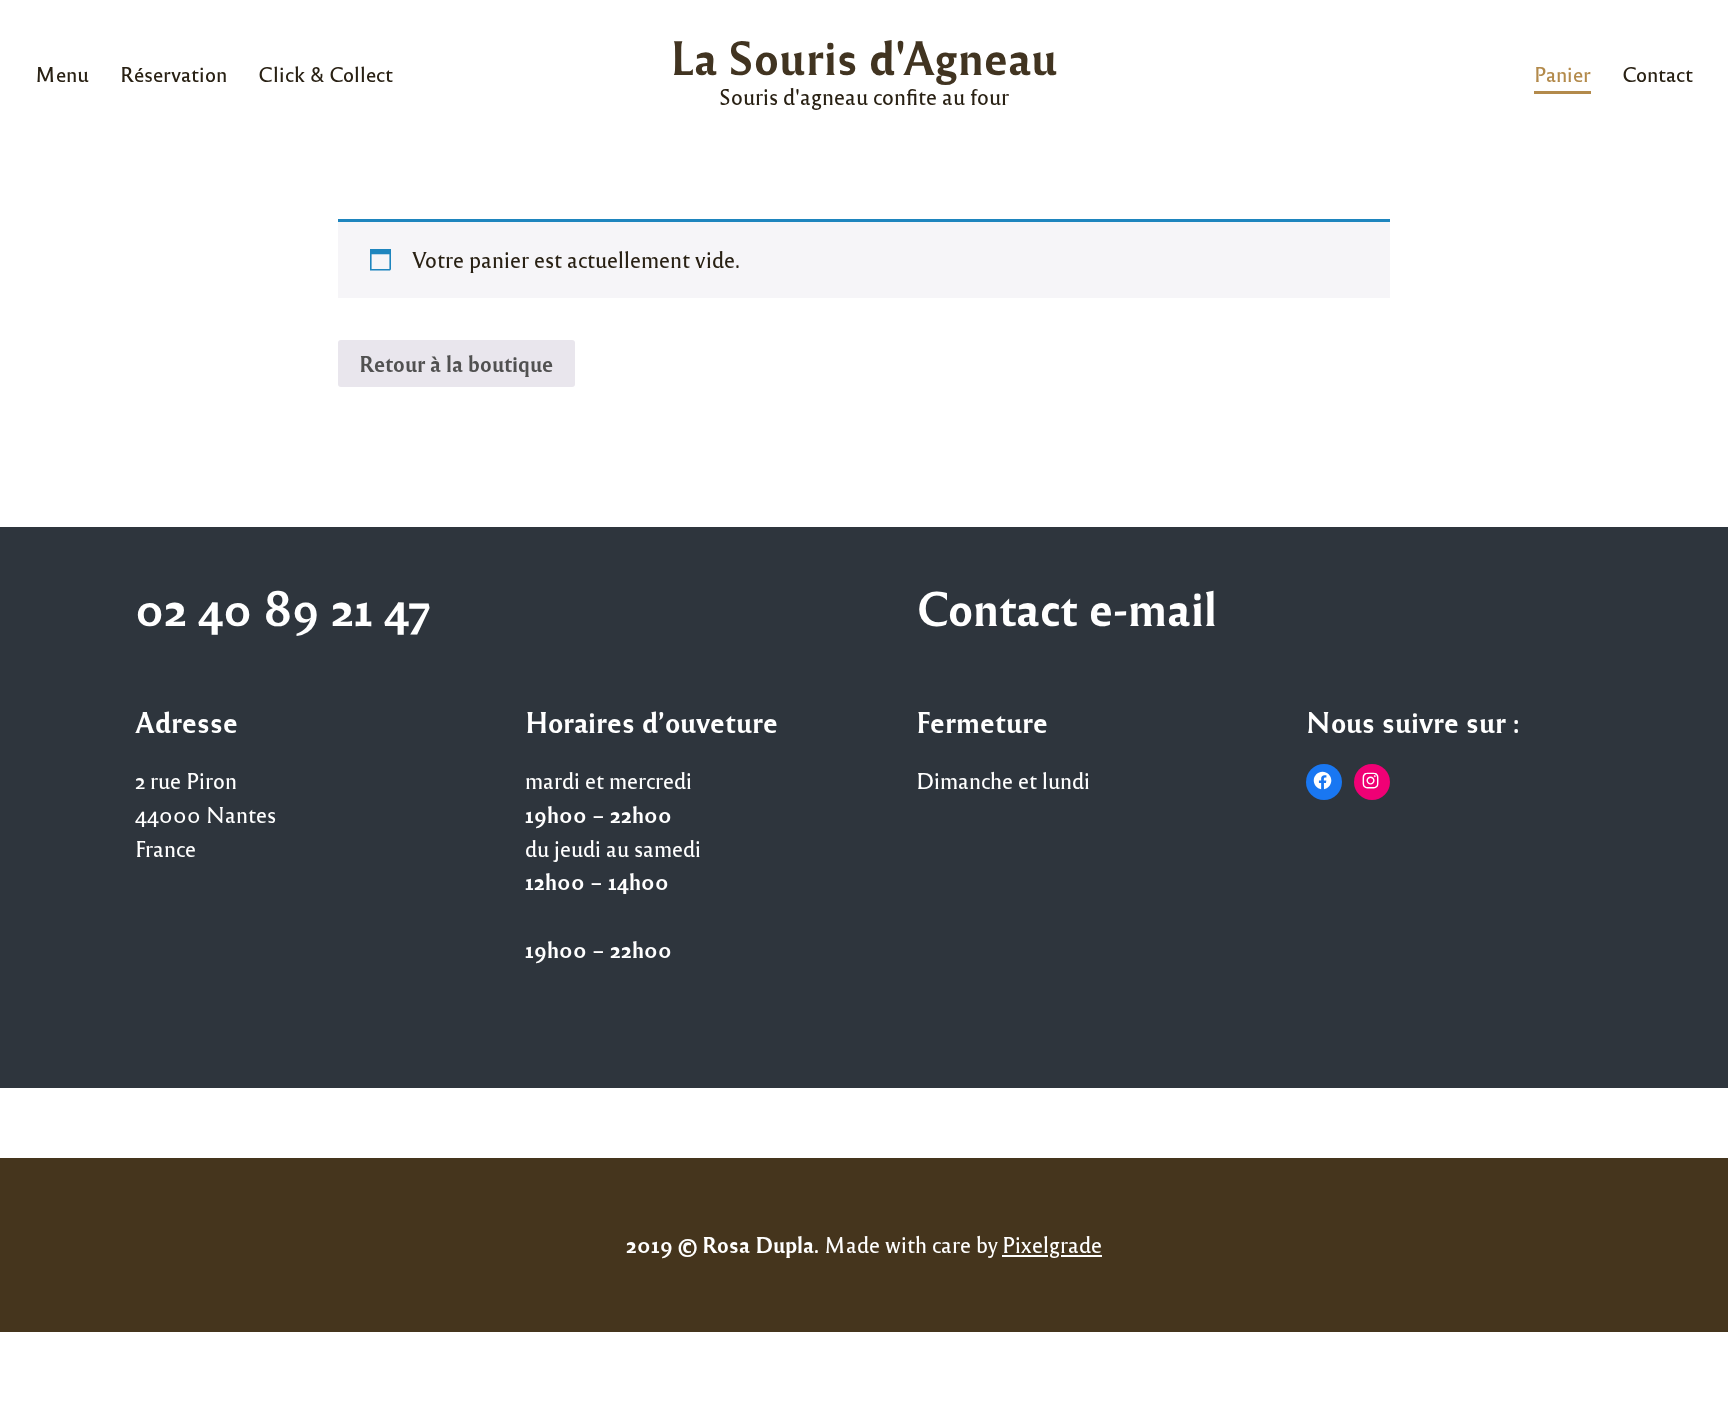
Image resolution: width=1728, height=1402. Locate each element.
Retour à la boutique (456, 363)
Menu (62, 73)
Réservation (173, 73)
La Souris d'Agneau (864, 56)
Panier (1562, 73)
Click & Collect (325, 73)
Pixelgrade (1052, 1244)
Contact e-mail (1066, 607)
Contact (1657, 73)
